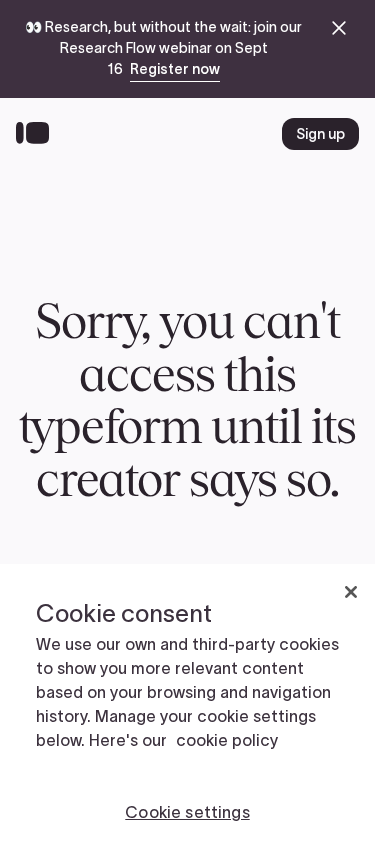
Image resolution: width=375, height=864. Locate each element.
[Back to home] (37, 134)
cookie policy (227, 740)
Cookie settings (187, 812)
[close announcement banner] (339, 28)
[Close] (351, 592)
